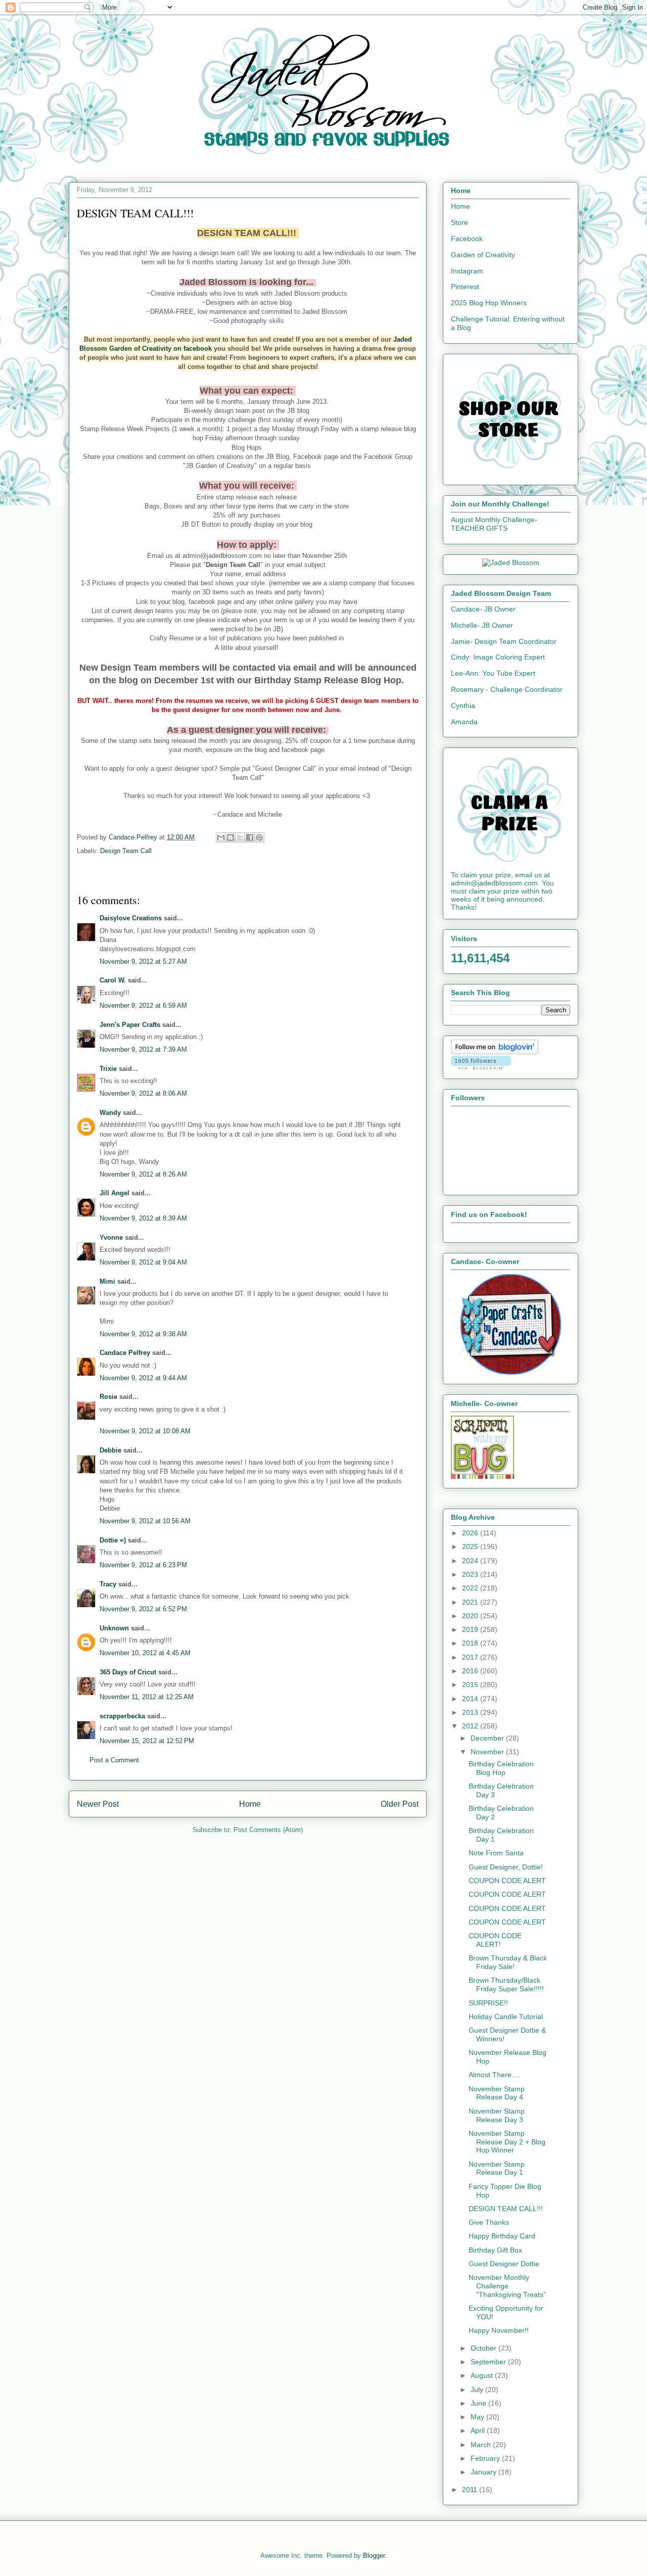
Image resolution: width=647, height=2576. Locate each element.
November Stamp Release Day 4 (497, 2093)
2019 (471, 1629)
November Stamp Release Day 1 (497, 2168)
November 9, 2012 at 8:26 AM (143, 1174)
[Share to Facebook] (250, 837)
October (484, 2348)
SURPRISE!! (488, 2003)
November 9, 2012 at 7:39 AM (143, 1049)
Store (459, 222)
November (488, 1752)
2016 (471, 1671)
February (486, 2458)
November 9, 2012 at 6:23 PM (143, 1565)
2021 (471, 1602)
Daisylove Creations (131, 918)
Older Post (400, 1804)
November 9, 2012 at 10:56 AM (145, 1521)
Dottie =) (113, 1540)
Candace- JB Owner (483, 609)
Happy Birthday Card (502, 2236)
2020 (471, 1616)
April (479, 2430)
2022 (471, 1588)
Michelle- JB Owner (482, 625)
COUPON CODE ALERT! (495, 1940)
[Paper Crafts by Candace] (511, 1372)
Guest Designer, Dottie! (506, 1867)
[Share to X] (240, 837)
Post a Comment (114, 1760)
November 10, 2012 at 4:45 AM (145, 1653)
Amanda (464, 722)
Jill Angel (114, 1193)
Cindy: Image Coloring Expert (498, 657)
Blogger (374, 2556)
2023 (471, 1574)
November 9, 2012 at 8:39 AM (143, 1218)
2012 (471, 1726)
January (484, 2472)
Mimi (107, 1281)
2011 (471, 2490)
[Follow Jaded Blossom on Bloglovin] (495, 1052)
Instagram (467, 271)
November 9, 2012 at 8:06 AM (143, 1093)
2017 (471, 1657)
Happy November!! (499, 2330)
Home (250, 1804)
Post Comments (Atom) (268, 1830)
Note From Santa (496, 1853)
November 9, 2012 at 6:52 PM (143, 1609)
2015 (471, 1684)
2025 (471, 1547)
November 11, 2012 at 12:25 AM (147, 1697)
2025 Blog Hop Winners (489, 303)
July (478, 2390)
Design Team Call (126, 851)
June (479, 2403)
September (489, 2362)
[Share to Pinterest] (259, 837)
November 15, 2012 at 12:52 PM (147, 1741)
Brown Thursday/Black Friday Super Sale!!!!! (506, 1984)
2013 (471, 1712)
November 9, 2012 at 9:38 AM (143, 1334)
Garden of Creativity (483, 255)
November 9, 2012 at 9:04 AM (143, 1262)
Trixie (108, 1069)
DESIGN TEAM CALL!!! (506, 2209)
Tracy (108, 1584)
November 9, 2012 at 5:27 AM (143, 962)
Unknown (114, 1628)
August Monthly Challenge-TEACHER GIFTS (494, 524)
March (482, 2445)
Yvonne (111, 1237)
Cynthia (463, 706)
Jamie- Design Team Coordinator (504, 641)
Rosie (108, 1397)
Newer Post (98, 1804)
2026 (471, 1533)
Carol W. (113, 980)
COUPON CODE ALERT (507, 1881)
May (478, 2417)
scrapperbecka (122, 1716)
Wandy (110, 1113)
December (488, 1738)
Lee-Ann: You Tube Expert (493, 673)
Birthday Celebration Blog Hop (501, 1768)
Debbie (110, 1450)
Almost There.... (494, 2075)
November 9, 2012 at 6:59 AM (143, 1005)
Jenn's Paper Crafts (130, 1025)
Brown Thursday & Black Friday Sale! (508, 1962)
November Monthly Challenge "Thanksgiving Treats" (507, 2286)
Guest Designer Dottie (504, 2264)
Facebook (467, 239)
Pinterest (465, 287)
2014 (471, 1699)
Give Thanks (489, 2222)
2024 (471, 1561)
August (483, 2375)
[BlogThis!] (230, 837)
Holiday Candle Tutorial (506, 2017)
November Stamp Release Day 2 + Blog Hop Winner (507, 2142)
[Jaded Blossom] (511, 563)
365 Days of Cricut (128, 1672)
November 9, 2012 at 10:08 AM (145, 1431)
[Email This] (221, 837)
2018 (471, 1643)
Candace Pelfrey (125, 1353)
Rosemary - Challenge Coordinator (507, 689)
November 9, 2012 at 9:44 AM (143, 1378)
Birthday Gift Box (495, 2250)
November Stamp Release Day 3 (497, 2115)
